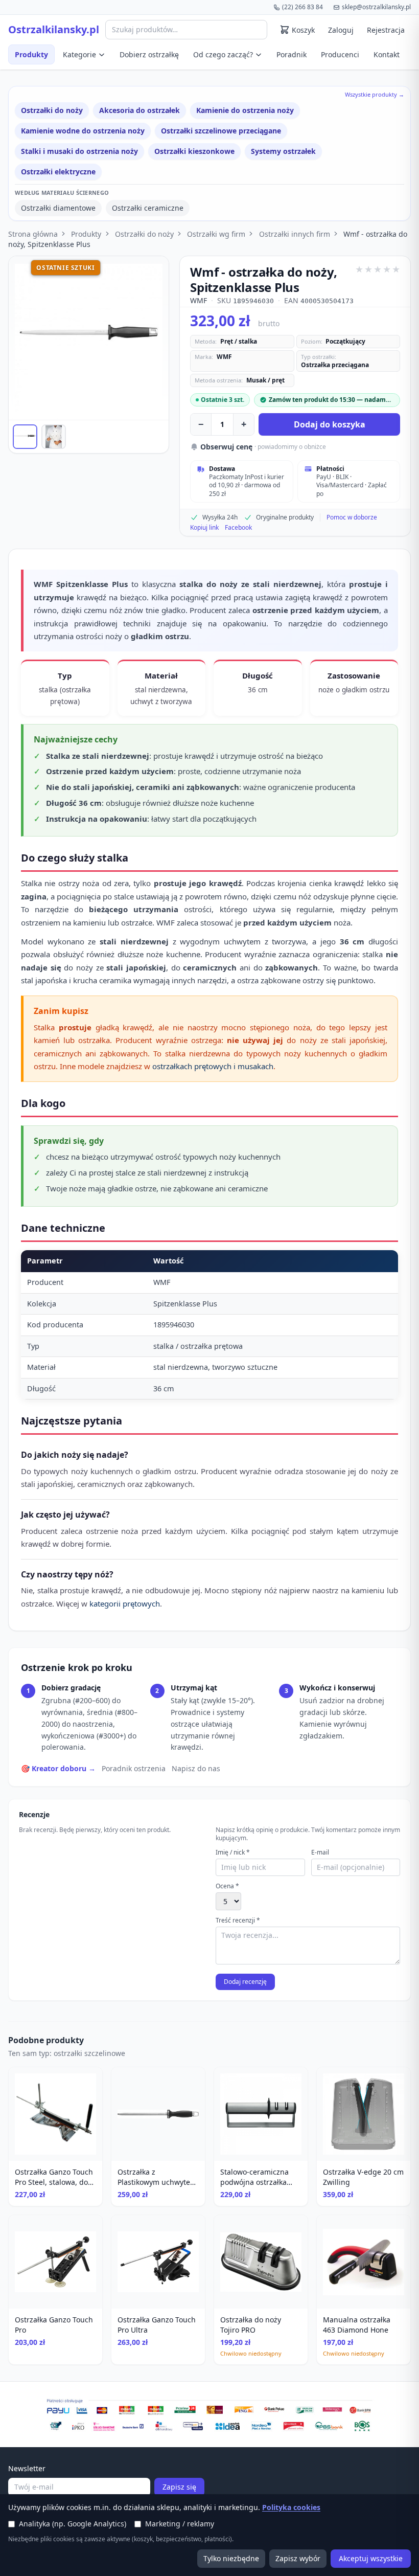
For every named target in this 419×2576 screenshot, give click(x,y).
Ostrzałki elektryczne (58, 172)
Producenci (340, 54)
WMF (199, 300)
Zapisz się (179, 2487)
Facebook (238, 528)
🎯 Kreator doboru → (58, 1768)
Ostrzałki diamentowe (58, 208)
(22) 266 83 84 (302, 7)
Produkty (31, 54)
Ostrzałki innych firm (295, 234)
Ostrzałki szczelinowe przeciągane (221, 131)
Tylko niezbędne (231, 2558)
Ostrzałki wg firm (216, 234)
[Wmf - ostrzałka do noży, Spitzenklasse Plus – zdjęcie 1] (25, 437)
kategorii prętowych (125, 1603)
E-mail (320, 1852)
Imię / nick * (233, 1852)
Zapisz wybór (298, 2558)
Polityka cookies (291, 2507)
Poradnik (292, 54)
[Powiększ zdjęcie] (89, 338)
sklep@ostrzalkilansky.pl (376, 7)
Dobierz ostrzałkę (149, 54)
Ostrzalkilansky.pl (54, 30)
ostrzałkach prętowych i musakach (213, 1066)
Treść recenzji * (238, 1920)
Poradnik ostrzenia (134, 1768)
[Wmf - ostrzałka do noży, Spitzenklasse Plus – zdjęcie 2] (54, 437)
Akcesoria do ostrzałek (139, 110)
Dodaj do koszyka (330, 424)
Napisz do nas (196, 1768)
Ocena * (227, 1886)
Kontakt (387, 54)
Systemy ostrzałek (283, 151)
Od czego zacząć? (223, 54)
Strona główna (33, 234)
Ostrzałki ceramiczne (148, 208)
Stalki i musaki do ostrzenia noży (79, 151)
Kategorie (79, 54)
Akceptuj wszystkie (371, 2558)
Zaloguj (341, 30)
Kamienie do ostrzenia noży (245, 110)
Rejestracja (386, 30)
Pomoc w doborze (352, 517)
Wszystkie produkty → (375, 94)
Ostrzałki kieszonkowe (194, 151)
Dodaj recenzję (245, 1982)
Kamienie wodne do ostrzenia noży (83, 131)
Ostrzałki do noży (52, 110)
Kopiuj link (204, 528)
